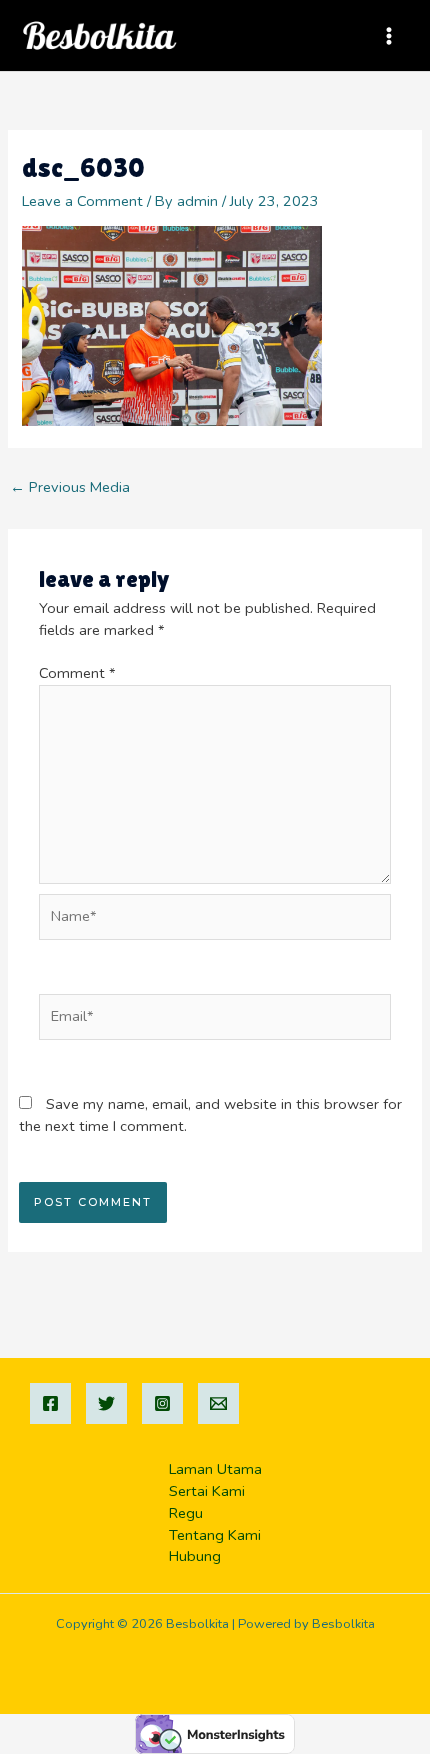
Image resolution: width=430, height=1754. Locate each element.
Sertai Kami (207, 1491)
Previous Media (70, 487)
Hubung (195, 1556)
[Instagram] (162, 1403)
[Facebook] (50, 1403)
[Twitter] (106, 1403)
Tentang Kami (215, 1535)
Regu (186, 1513)
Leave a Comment (82, 201)
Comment (77, 673)
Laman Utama (215, 1469)
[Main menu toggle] (389, 36)
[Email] (218, 1403)
